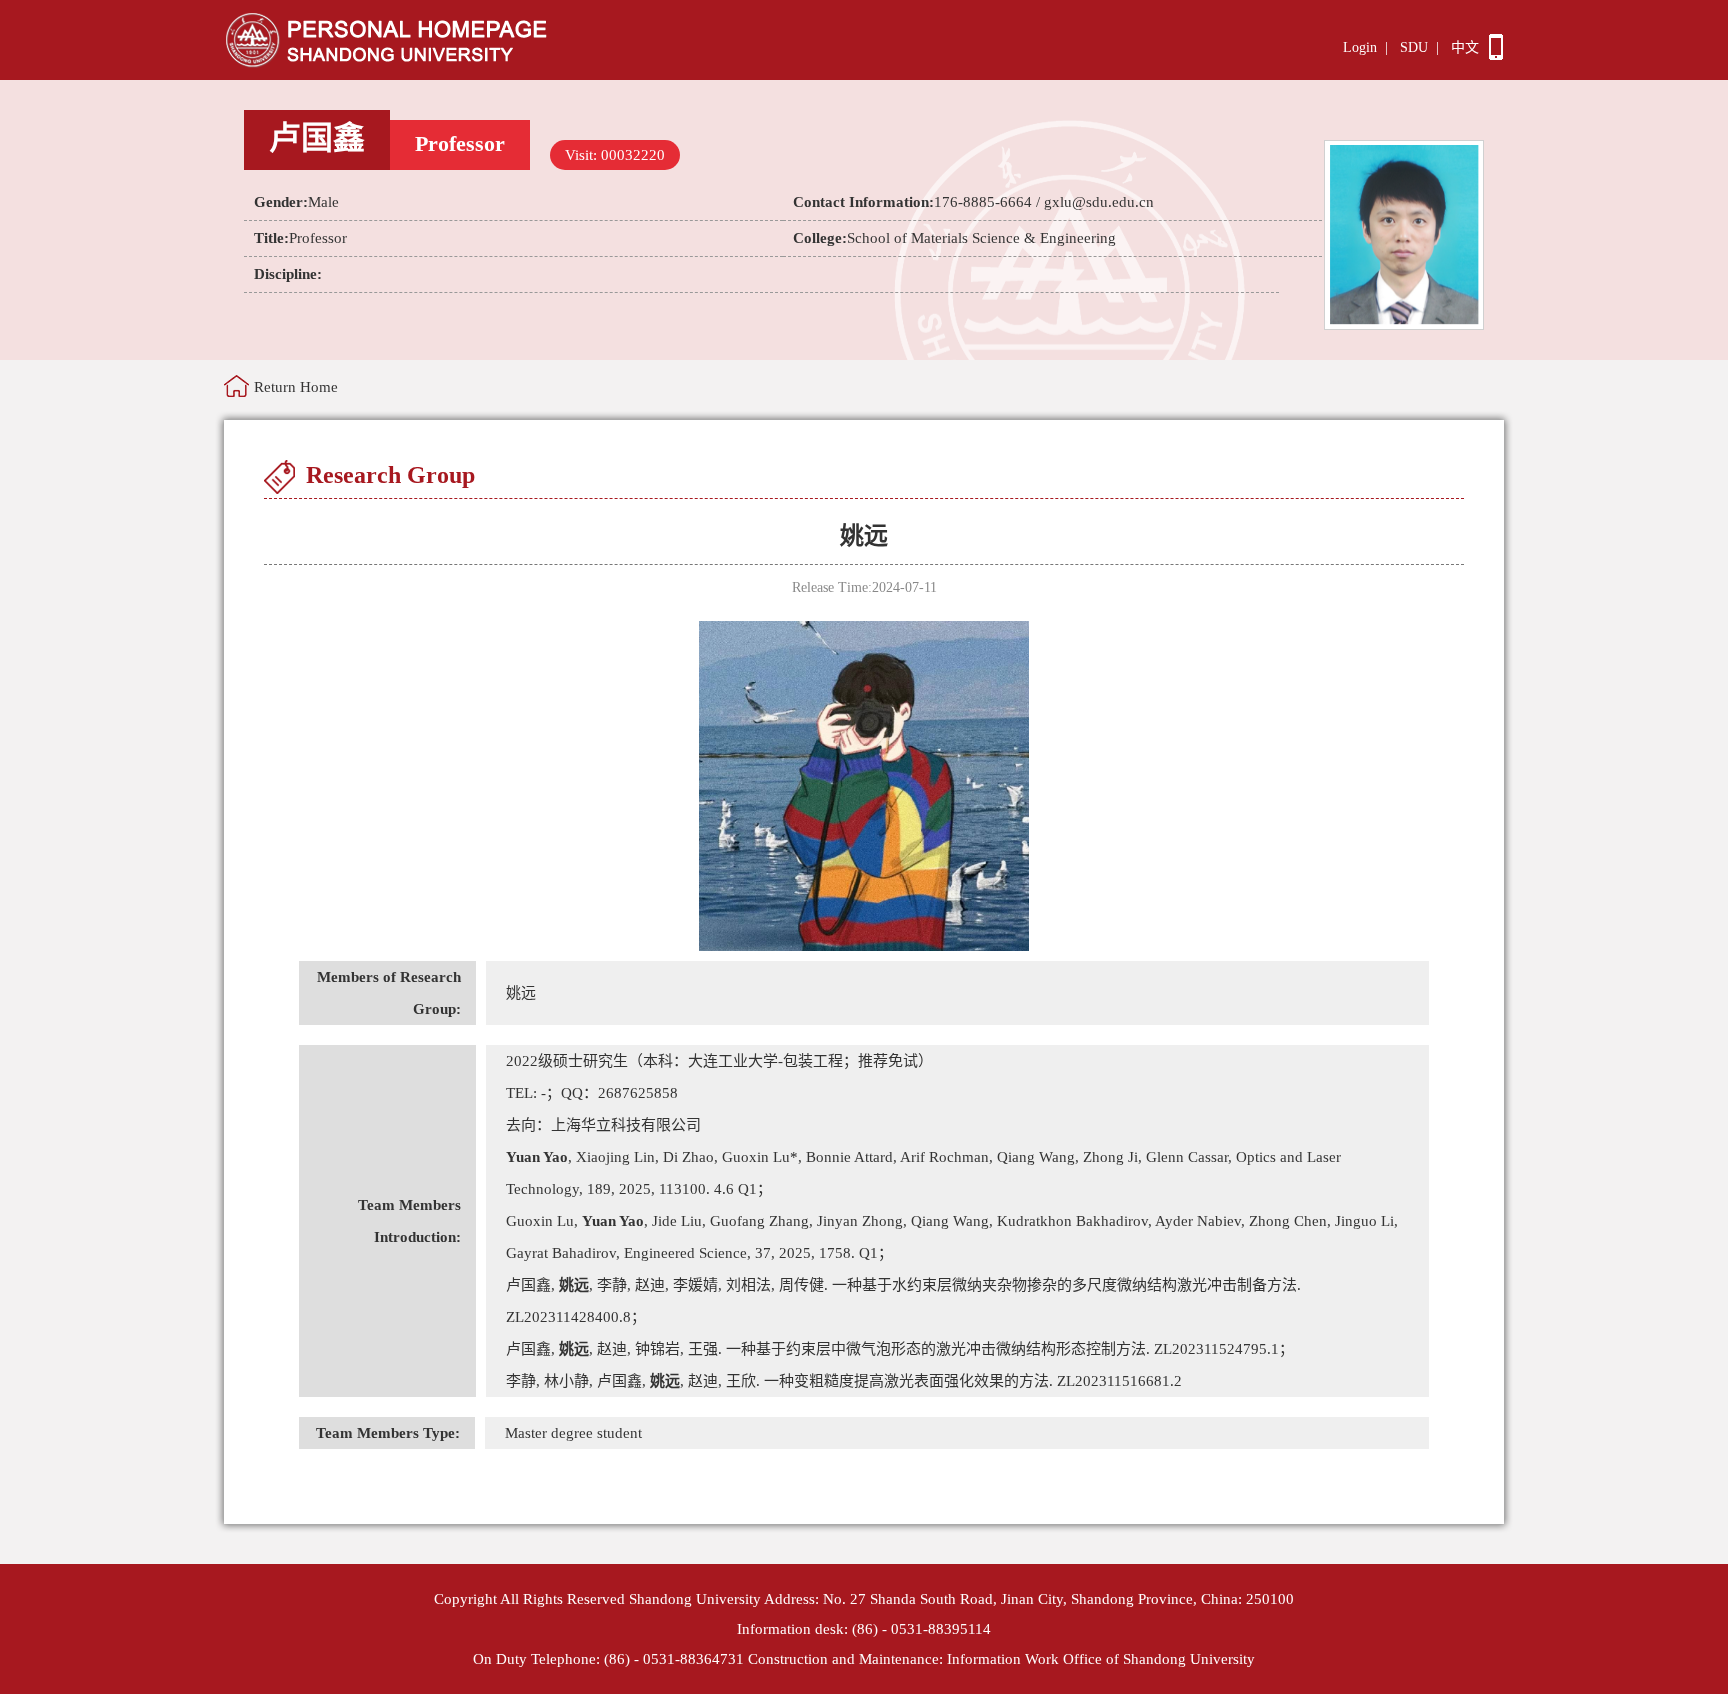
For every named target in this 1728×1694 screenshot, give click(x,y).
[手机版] (1496, 55)
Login (1360, 47)
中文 (1465, 47)
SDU (1414, 47)
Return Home (296, 387)
